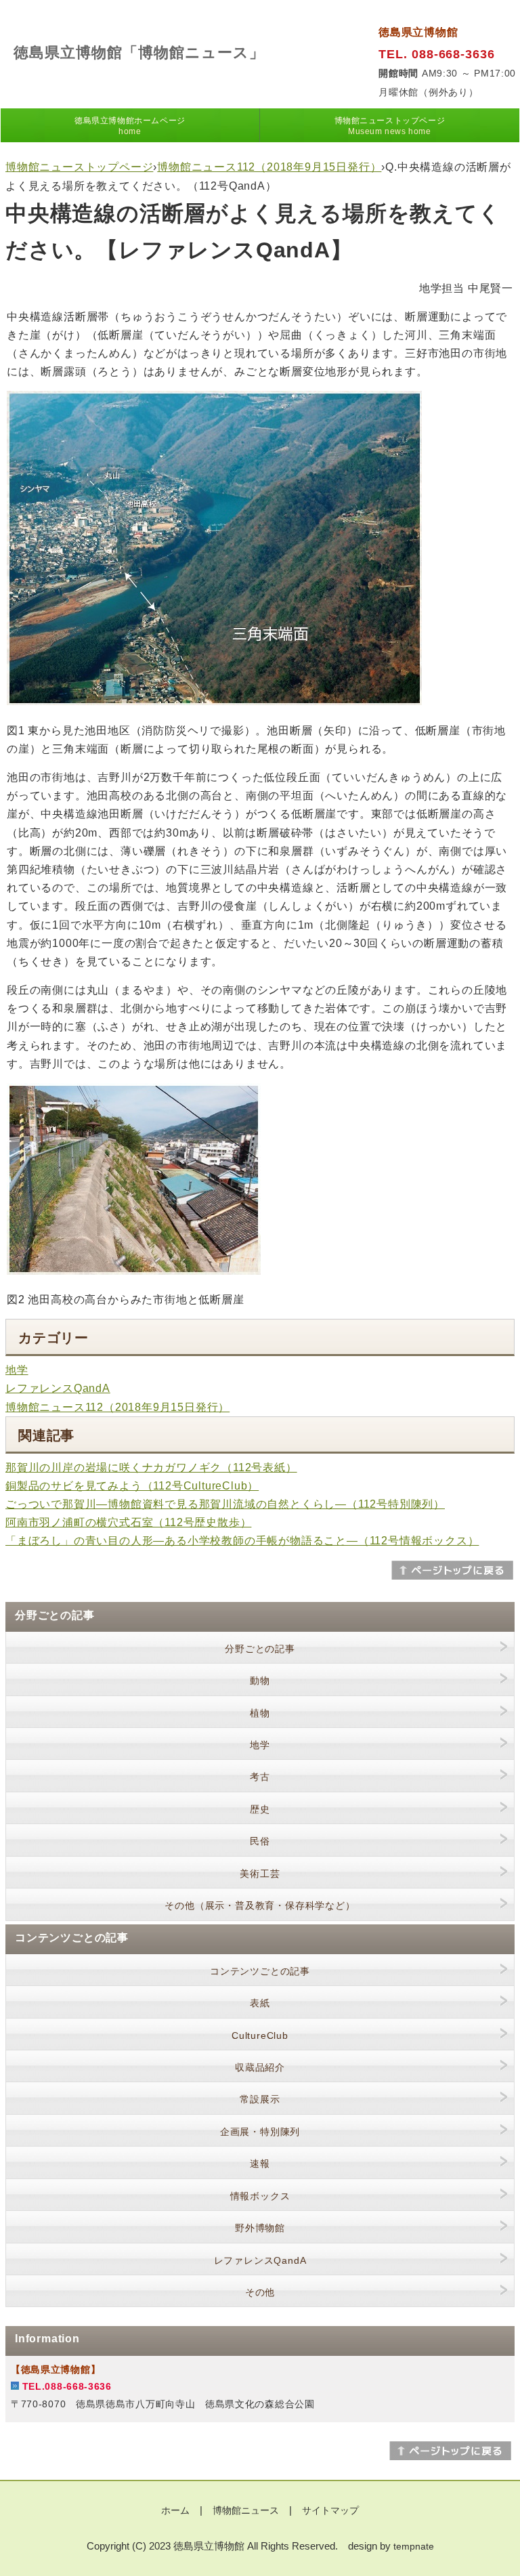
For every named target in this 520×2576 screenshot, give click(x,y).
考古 (260, 1777)
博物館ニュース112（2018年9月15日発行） (269, 167)
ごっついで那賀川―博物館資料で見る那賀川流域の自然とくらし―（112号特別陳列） (225, 1504)
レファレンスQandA (58, 1388)
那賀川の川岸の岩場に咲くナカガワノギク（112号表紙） (151, 1468)
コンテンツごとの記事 (260, 1971)
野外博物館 (260, 2228)
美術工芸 (260, 1874)
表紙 (260, 2003)
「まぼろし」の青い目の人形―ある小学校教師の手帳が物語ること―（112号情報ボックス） (242, 1541)
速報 (260, 2163)
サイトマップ (330, 2510)
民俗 (260, 1841)
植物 (260, 1713)
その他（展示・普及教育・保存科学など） (260, 1905)
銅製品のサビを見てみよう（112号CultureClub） (132, 1486)
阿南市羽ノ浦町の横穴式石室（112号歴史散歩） (128, 1522)
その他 (260, 2292)
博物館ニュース (246, 2510)
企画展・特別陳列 (260, 2132)
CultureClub (260, 2035)
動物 (260, 1681)
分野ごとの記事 (260, 1649)
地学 (17, 1370)
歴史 (260, 1809)
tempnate (414, 2546)
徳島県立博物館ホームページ (130, 126)
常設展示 (260, 2099)
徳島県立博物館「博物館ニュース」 (139, 52)
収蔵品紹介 (260, 2067)
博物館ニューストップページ (390, 126)
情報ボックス (260, 2196)
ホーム (175, 2510)
